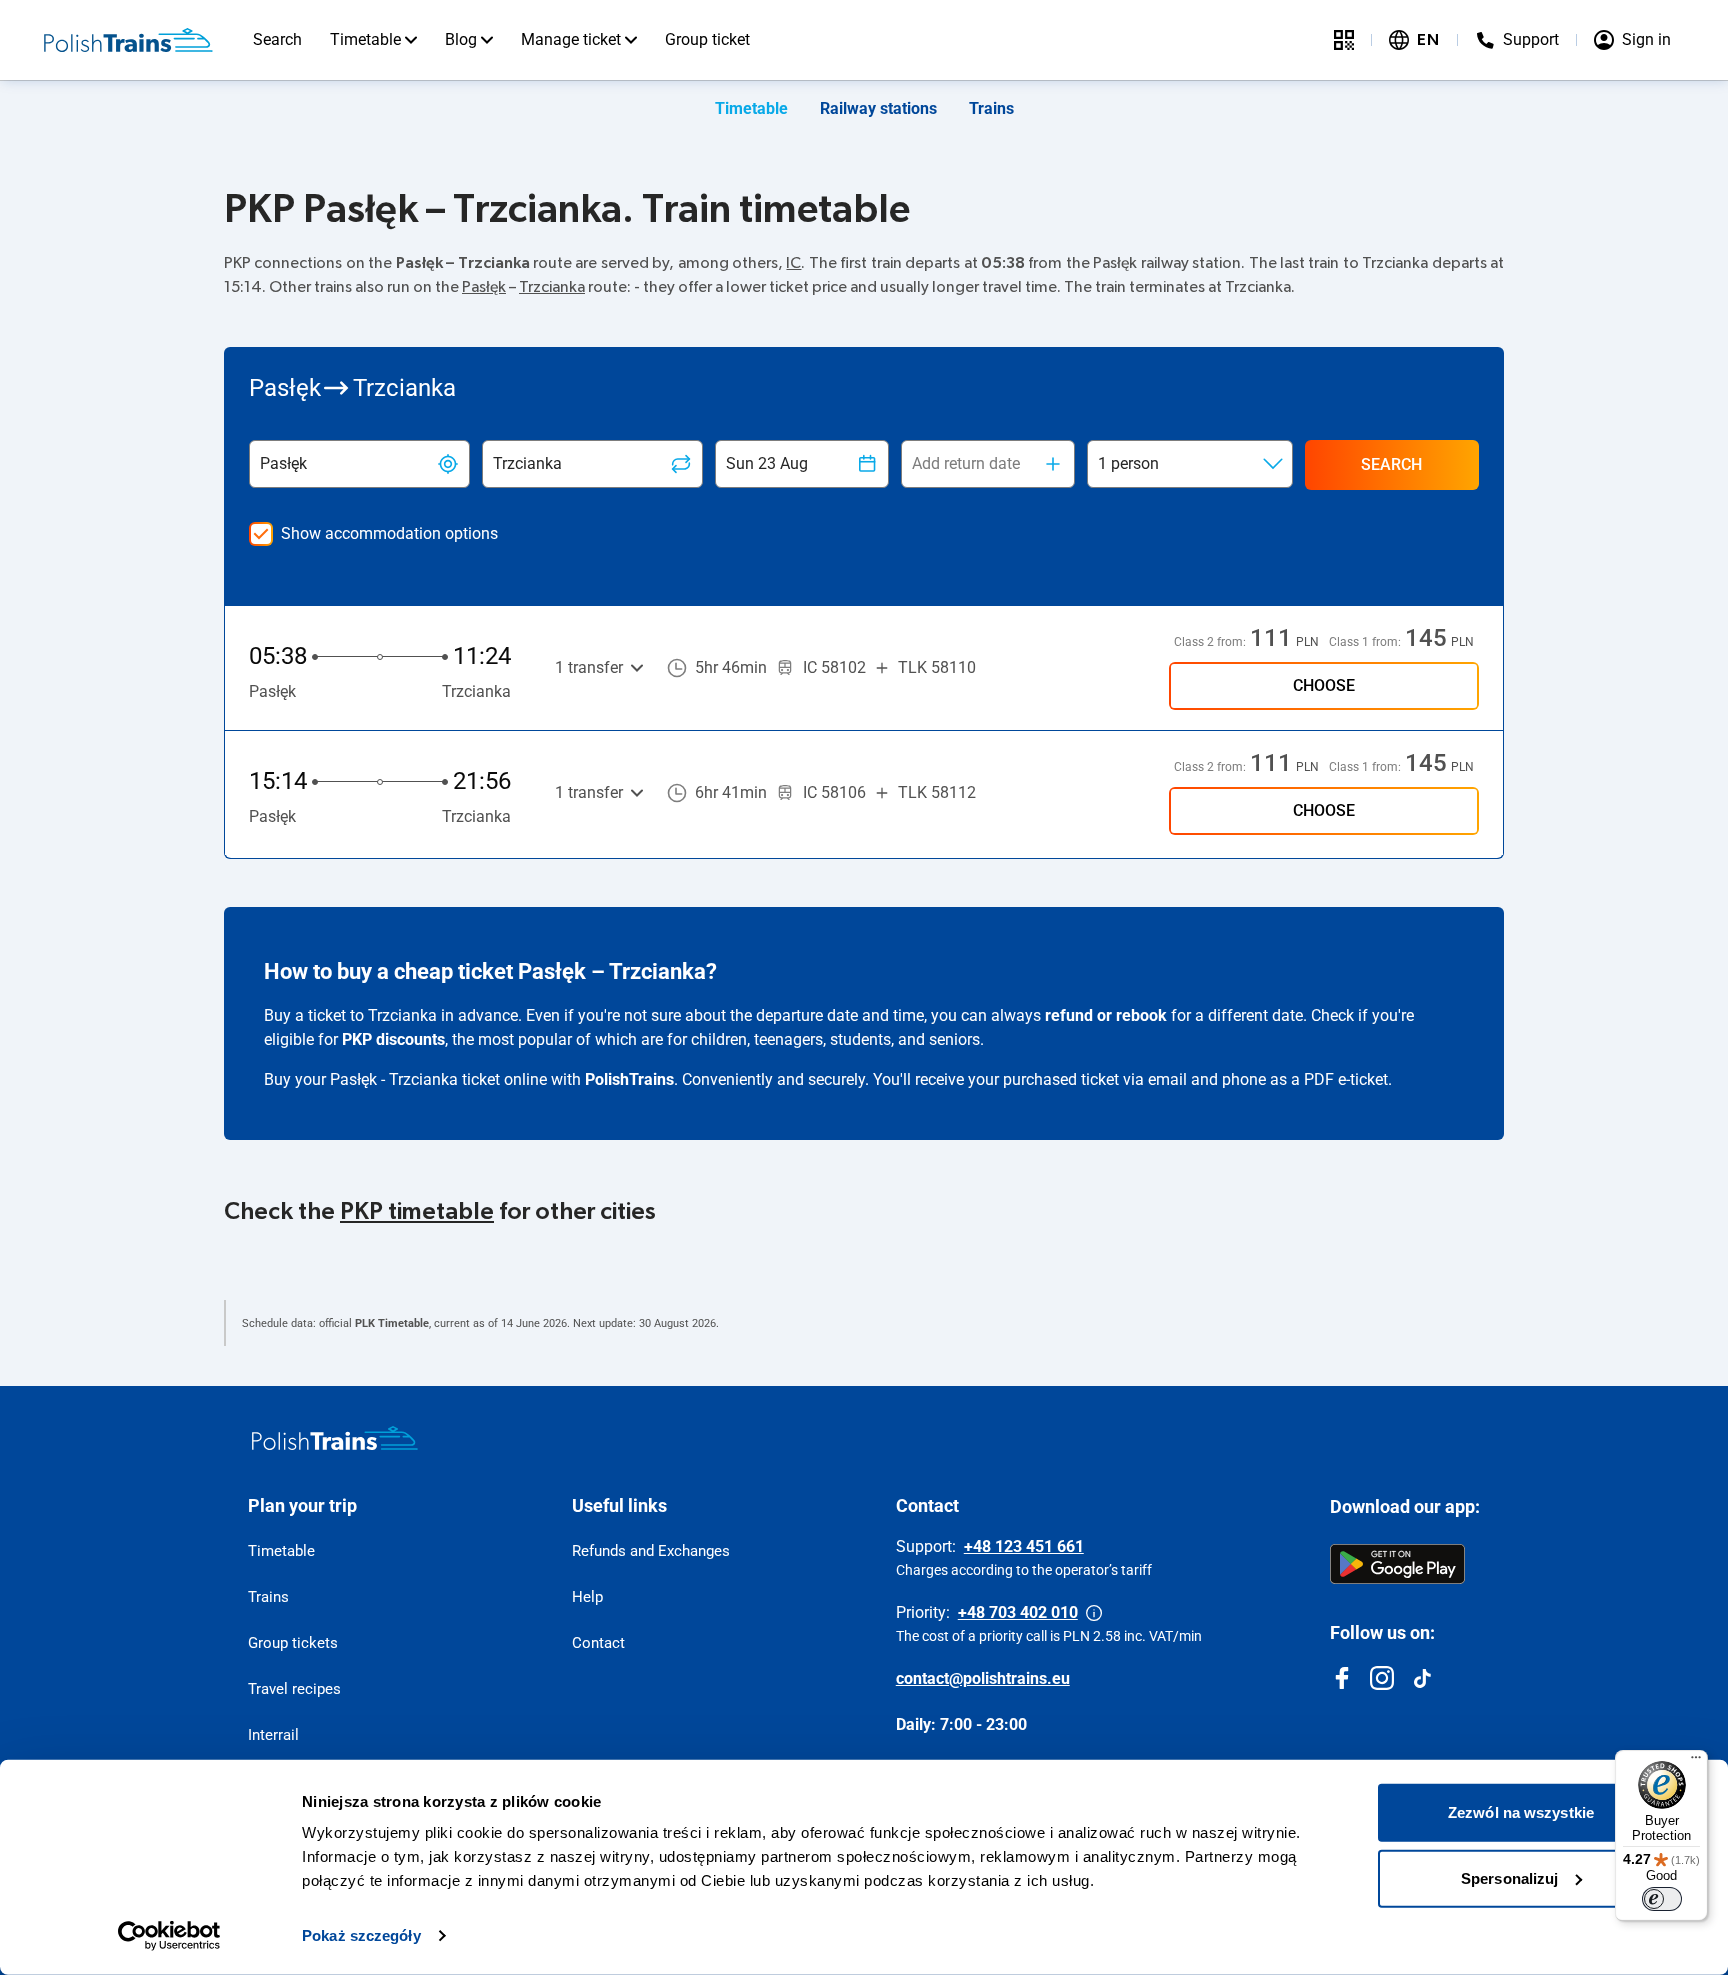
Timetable (365, 39)
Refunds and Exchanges (651, 1551)
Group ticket (707, 39)
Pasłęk (484, 287)
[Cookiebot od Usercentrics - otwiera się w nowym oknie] (169, 1936)
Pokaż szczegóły (361, 1935)
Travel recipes (294, 1689)
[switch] (1662, 1899)
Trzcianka (552, 287)
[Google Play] (1397, 1564)
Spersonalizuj (1509, 1877)
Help (587, 1597)
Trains (991, 108)
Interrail (273, 1735)
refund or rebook (1106, 1015)
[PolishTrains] (335, 1438)
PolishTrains (629, 1079)
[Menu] (1696, 1762)
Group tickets (293, 1643)
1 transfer (589, 667)
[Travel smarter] (1344, 40)
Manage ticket (571, 39)
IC (793, 263)
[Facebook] (1342, 1678)
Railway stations (878, 108)
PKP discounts (393, 1039)
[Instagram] (1382, 1678)
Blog (461, 39)
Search (277, 39)
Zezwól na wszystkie (1521, 1812)
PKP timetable (417, 1212)
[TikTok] (1422, 1678)
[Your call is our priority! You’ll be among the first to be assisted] (1094, 1613)
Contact (598, 1643)
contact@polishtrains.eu (983, 1678)
